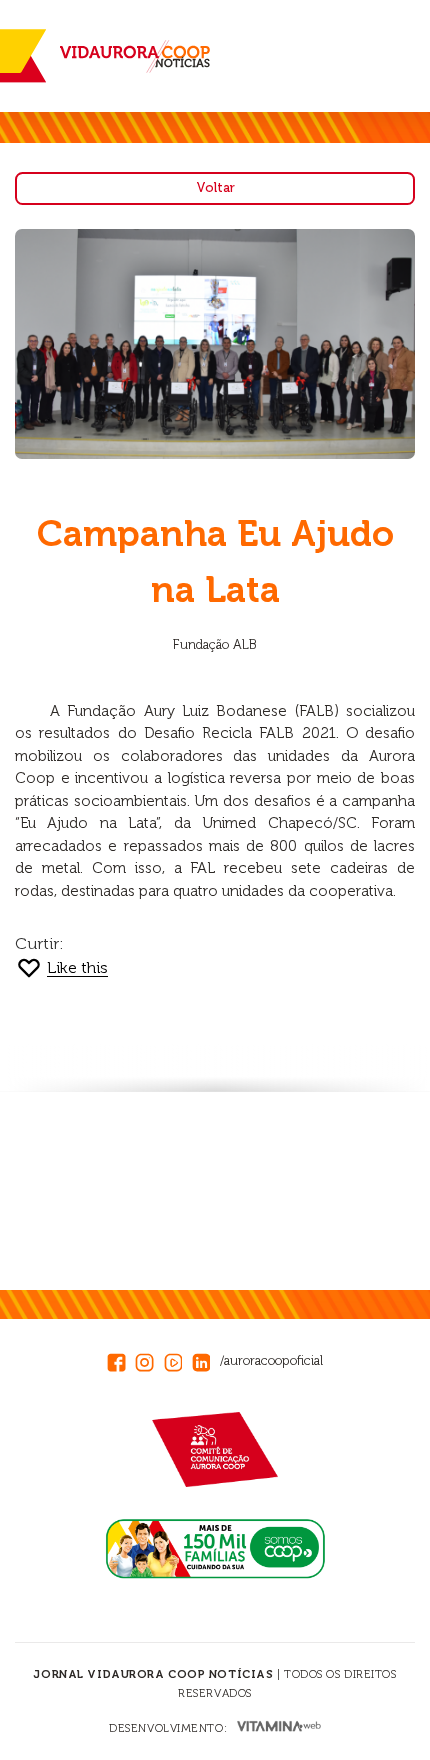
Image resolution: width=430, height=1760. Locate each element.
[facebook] (121, 1359)
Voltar (215, 187)
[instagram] (149, 1359)
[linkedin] (206, 1359)
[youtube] (178, 1359)
